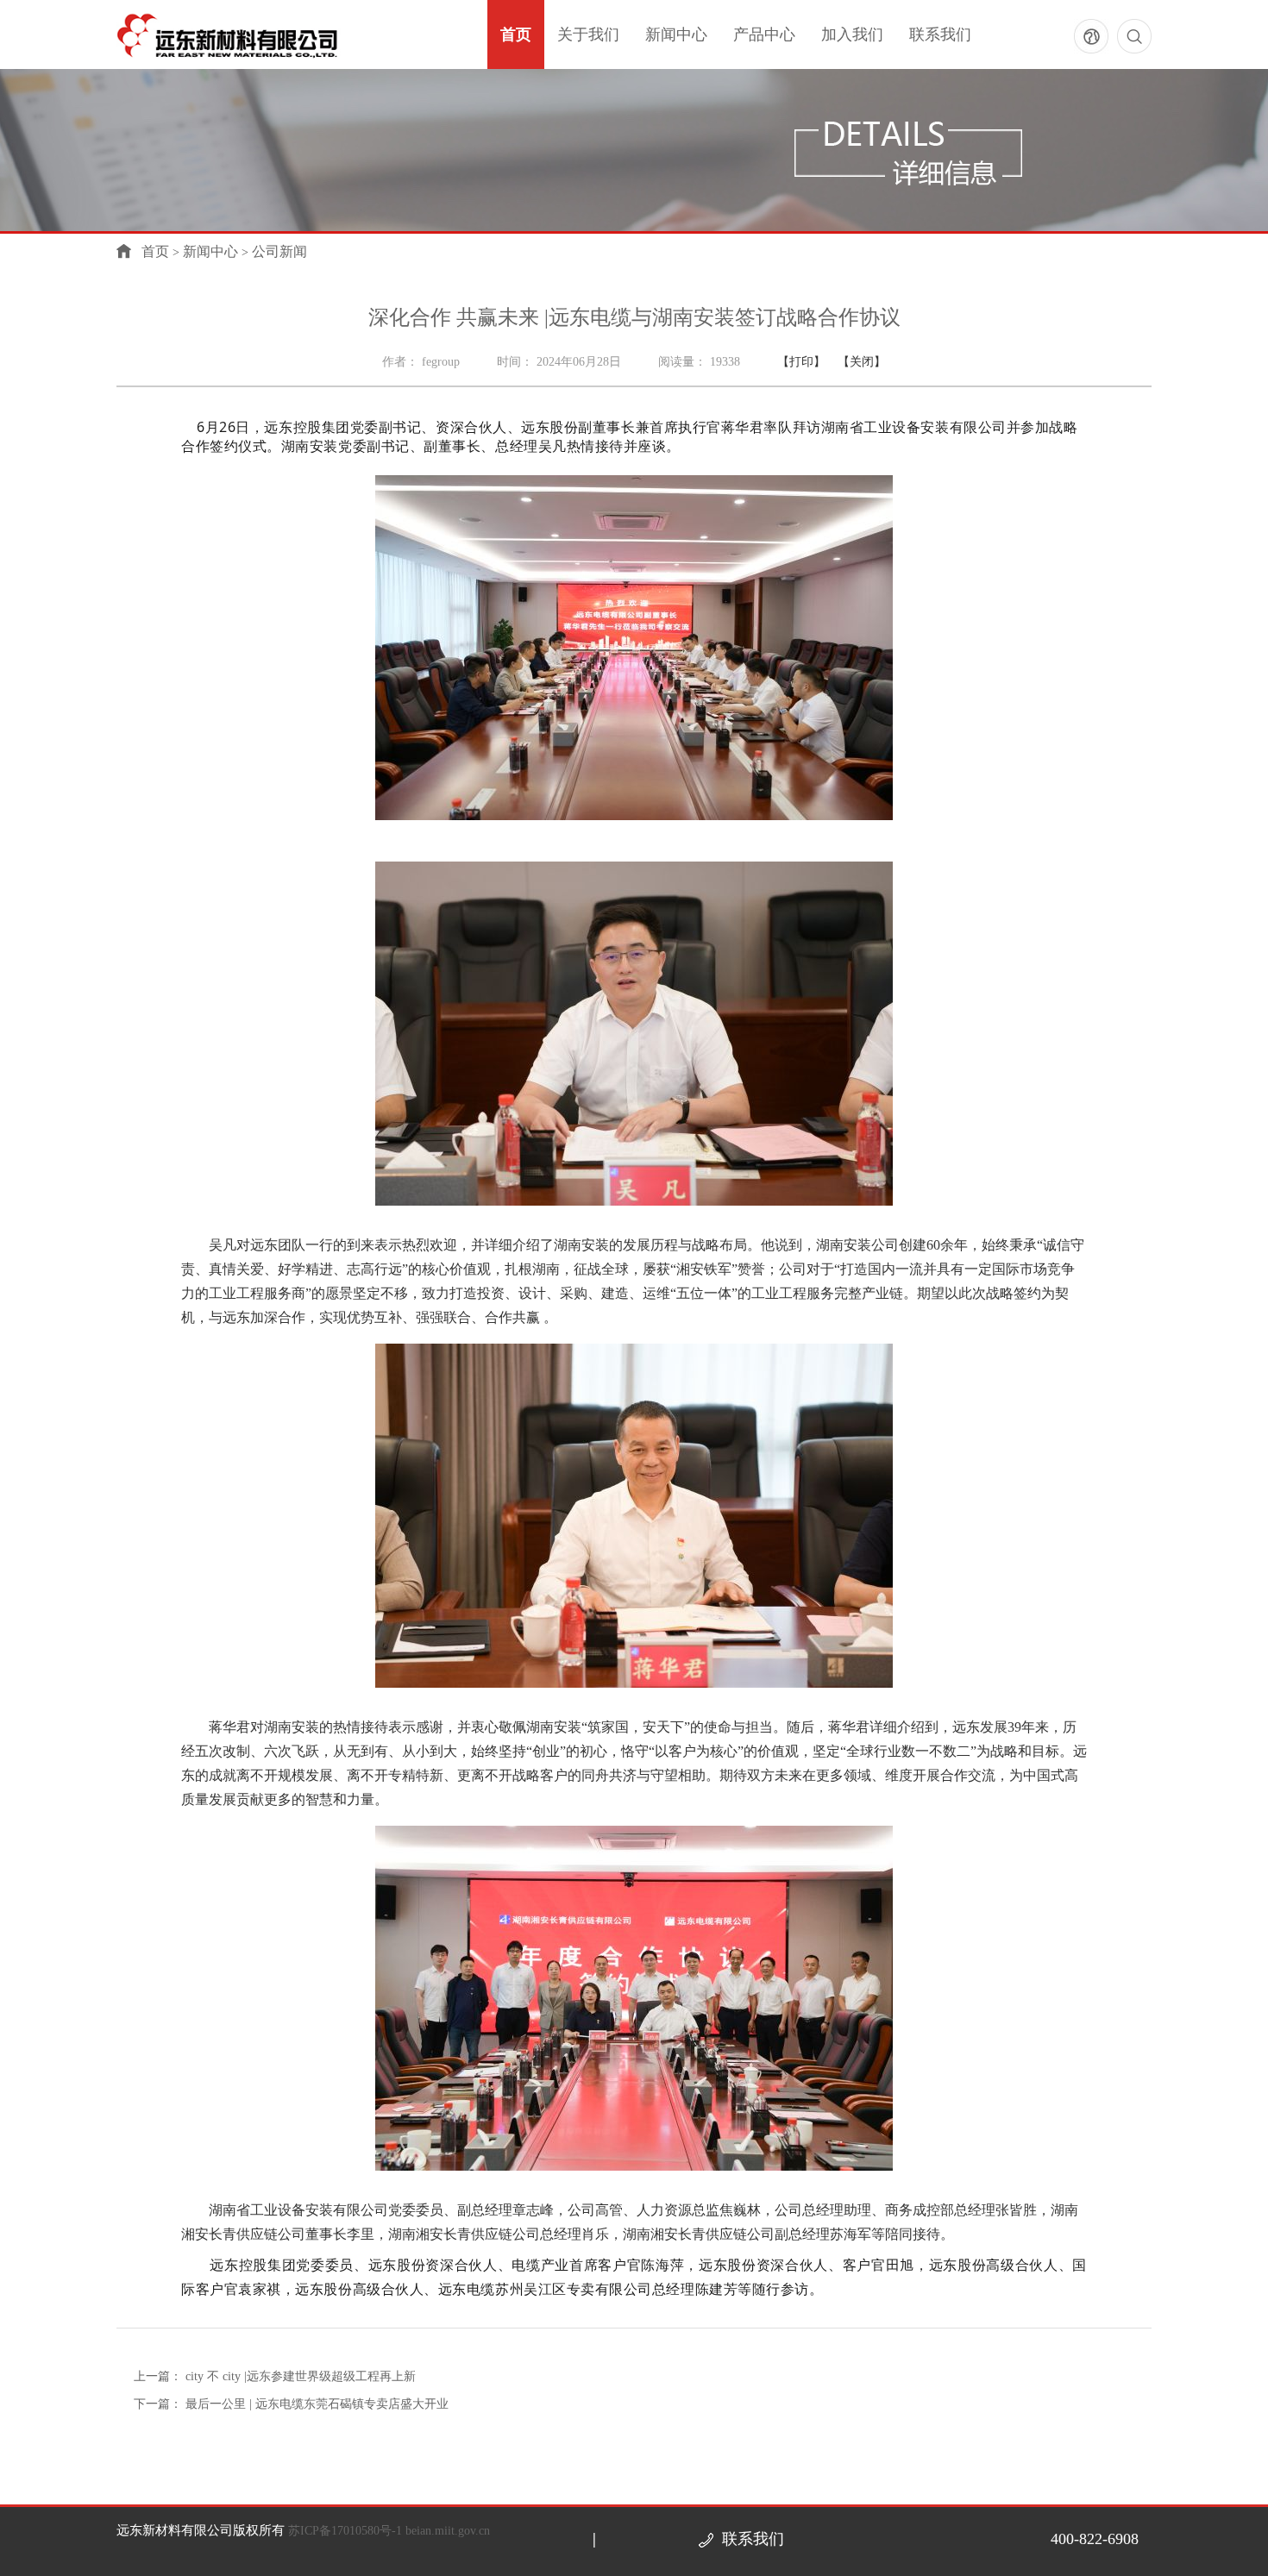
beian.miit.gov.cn (448, 2531)
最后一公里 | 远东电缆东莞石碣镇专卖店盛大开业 (317, 2404)
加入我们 (852, 34)
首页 (516, 34)
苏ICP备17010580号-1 (347, 2531)
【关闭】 (862, 362)
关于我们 (588, 34)
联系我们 (940, 34)
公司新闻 (279, 251)
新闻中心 (676, 34)
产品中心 (764, 34)
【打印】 (803, 362)
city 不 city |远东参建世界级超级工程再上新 (301, 2376)
